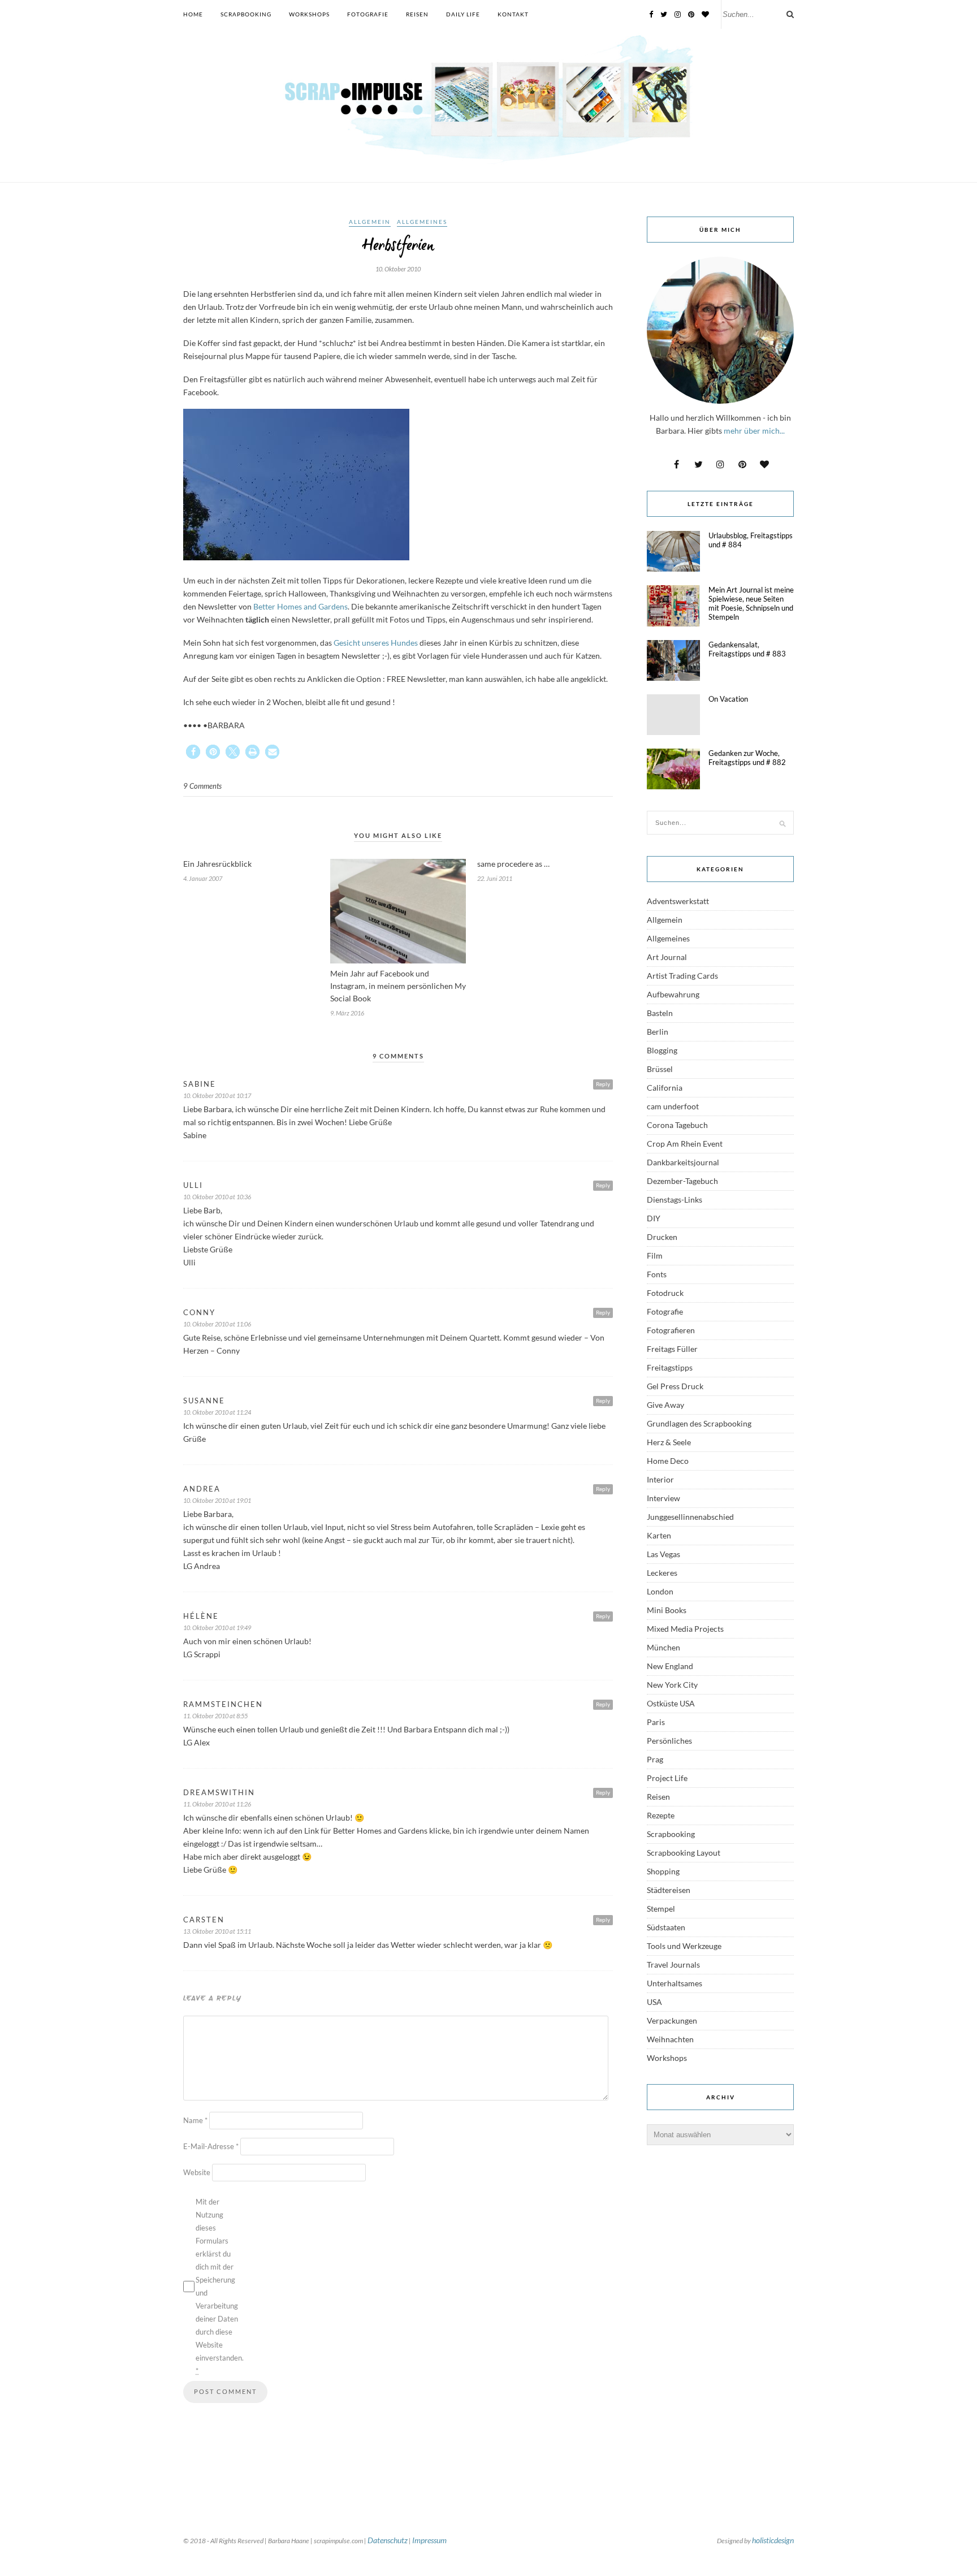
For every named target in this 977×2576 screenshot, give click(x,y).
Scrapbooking (246, 14)
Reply (603, 1084)
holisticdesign (773, 2540)
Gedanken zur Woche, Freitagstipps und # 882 (747, 758)
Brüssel (660, 1069)
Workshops (309, 14)
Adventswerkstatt (678, 901)
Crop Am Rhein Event (685, 1144)
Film (655, 1255)
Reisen (417, 14)
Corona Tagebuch (677, 1125)
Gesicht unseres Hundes (375, 643)
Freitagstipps (670, 1367)
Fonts (657, 1274)
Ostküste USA (671, 1703)
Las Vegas (663, 1554)
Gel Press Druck (675, 1386)
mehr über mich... (754, 431)
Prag (655, 1759)
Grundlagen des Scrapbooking (699, 1423)
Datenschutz (388, 2540)
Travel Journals (673, 1965)
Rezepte (661, 1815)
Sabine (200, 1084)
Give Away (665, 1405)
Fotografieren (671, 1330)
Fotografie (368, 14)
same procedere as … (513, 864)
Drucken (662, 1237)
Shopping (663, 1871)
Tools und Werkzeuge (684, 1946)
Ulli (193, 1185)
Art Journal (667, 957)
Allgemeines (422, 222)
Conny (199, 1312)
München (663, 1647)
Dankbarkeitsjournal (683, 1162)
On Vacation (728, 699)
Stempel (661, 1909)
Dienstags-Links (675, 1200)
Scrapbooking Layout (684, 1853)
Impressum (429, 2540)
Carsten (204, 1920)
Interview (663, 1498)
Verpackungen (672, 2020)
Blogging (662, 1050)
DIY (654, 1218)
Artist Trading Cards (682, 976)
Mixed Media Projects (685, 1629)
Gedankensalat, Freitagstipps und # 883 (747, 649)
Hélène (201, 1616)
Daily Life (463, 14)
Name (195, 2120)
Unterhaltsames (675, 1983)
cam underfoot (673, 1106)
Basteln (660, 1013)
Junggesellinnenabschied (690, 1517)
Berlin (658, 1032)
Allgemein (370, 222)
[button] (193, 752)
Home (193, 14)
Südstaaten (666, 1927)
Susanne (204, 1401)
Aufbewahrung (673, 994)
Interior (660, 1479)
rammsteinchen (223, 1704)
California (665, 1088)
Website (197, 2172)
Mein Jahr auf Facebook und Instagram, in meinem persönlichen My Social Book (398, 986)
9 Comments (202, 786)
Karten (659, 1535)
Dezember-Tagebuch (682, 1181)
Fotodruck (665, 1293)
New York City (672, 1685)
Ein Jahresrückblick (217, 864)
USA (654, 2002)
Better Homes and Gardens (301, 606)
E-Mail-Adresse (211, 2146)
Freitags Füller (672, 1349)
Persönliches (669, 1741)
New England (670, 1666)
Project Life (667, 1778)
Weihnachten (670, 2039)
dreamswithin (219, 1792)
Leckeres (662, 1573)
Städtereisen (669, 1890)
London (660, 1591)
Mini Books (667, 1610)
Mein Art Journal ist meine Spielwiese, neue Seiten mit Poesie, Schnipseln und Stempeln (751, 603)
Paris (656, 1722)
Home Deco (668, 1461)
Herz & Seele (669, 1442)
